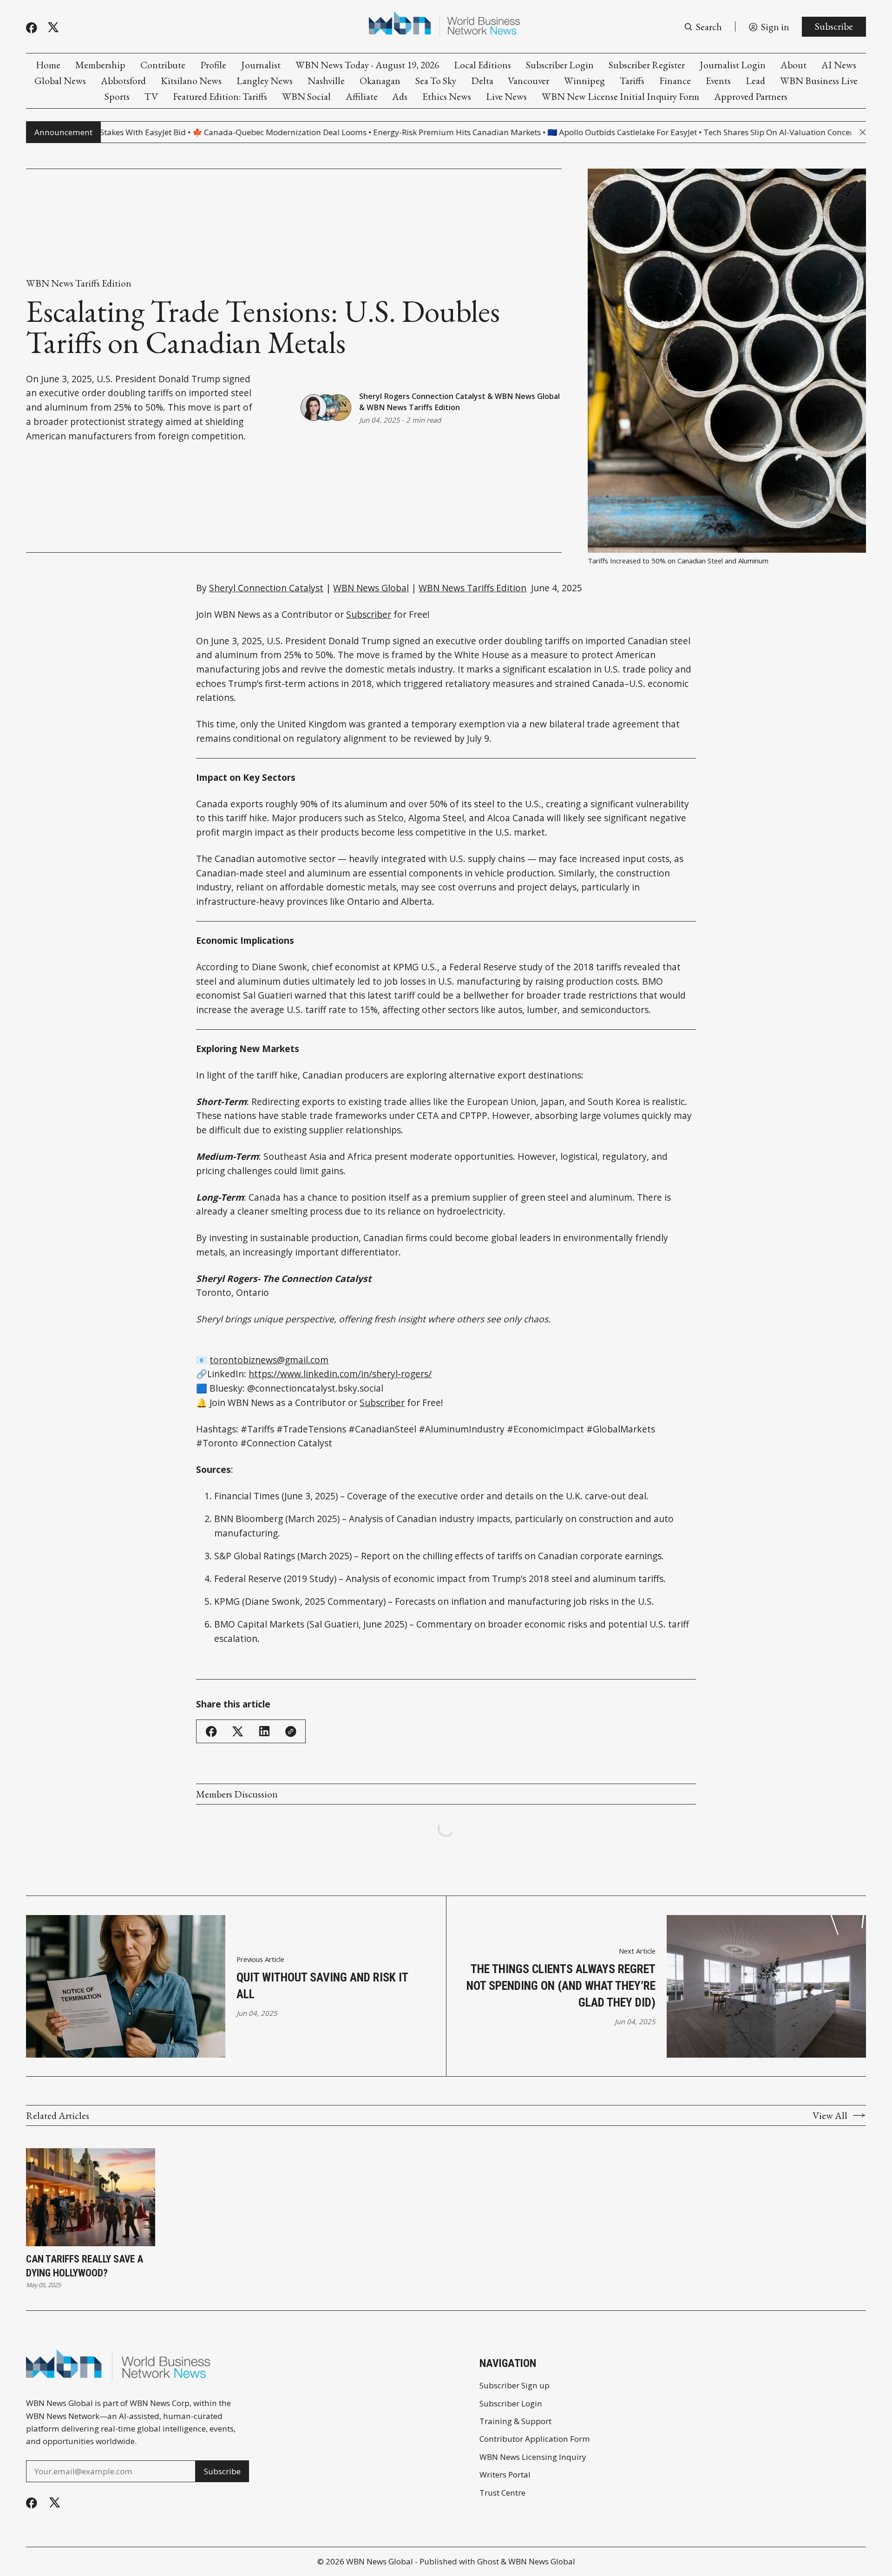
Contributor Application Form (535, 2439)
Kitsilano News (191, 81)
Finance (675, 81)
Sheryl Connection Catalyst (266, 588)
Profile (213, 65)
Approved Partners (751, 96)
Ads (400, 96)
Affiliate (362, 96)
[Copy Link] (291, 1732)
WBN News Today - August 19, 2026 (367, 65)
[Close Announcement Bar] (863, 132)
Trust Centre (502, 2493)
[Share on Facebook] (211, 1732)
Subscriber (369, 614)
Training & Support (515, 2421)
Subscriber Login (560, 65)
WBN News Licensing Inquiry (533, 2457)
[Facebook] (32, 28)
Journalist (261, 65)
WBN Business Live (819, 81)
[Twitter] (53, 27)
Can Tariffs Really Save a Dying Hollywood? (85, 2266)
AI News (839, 65)
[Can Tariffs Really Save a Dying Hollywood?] (91, 2197)
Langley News (265, 81)
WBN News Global (527, 396)
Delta (482, 81)
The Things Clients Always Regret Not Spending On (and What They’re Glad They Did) (561, 1986)
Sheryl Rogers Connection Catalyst (422, 396)
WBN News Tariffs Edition (79, 283)
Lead (755, 81)
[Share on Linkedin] (264, 1731)
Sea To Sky (436, 81)
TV (151, 96)
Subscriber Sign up (515, 2385)
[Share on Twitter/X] (238, 1732)
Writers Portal (505, 2475)
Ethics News (447, 96)
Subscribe (834, 26)
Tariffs (632, 81)
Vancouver (528, 81)
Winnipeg (584, 81)
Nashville (326, 81)
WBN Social (306, 96)
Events (718, 81)
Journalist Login (733, 65)
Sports (117, 96)
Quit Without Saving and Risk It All (322, 1986)
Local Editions (482, 65)
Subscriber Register (647, 65)
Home (48, 65)
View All (830, 2115)
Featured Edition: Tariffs (220, 96)
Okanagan (380, 81)
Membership (100, 65)
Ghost (488, 2561)
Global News (60, 81)
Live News (506, 96)
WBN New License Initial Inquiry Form (620, 96)
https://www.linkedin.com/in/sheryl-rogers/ (340, 1374)
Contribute (163, 65)
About (794, 65)
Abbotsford (123, 81)
